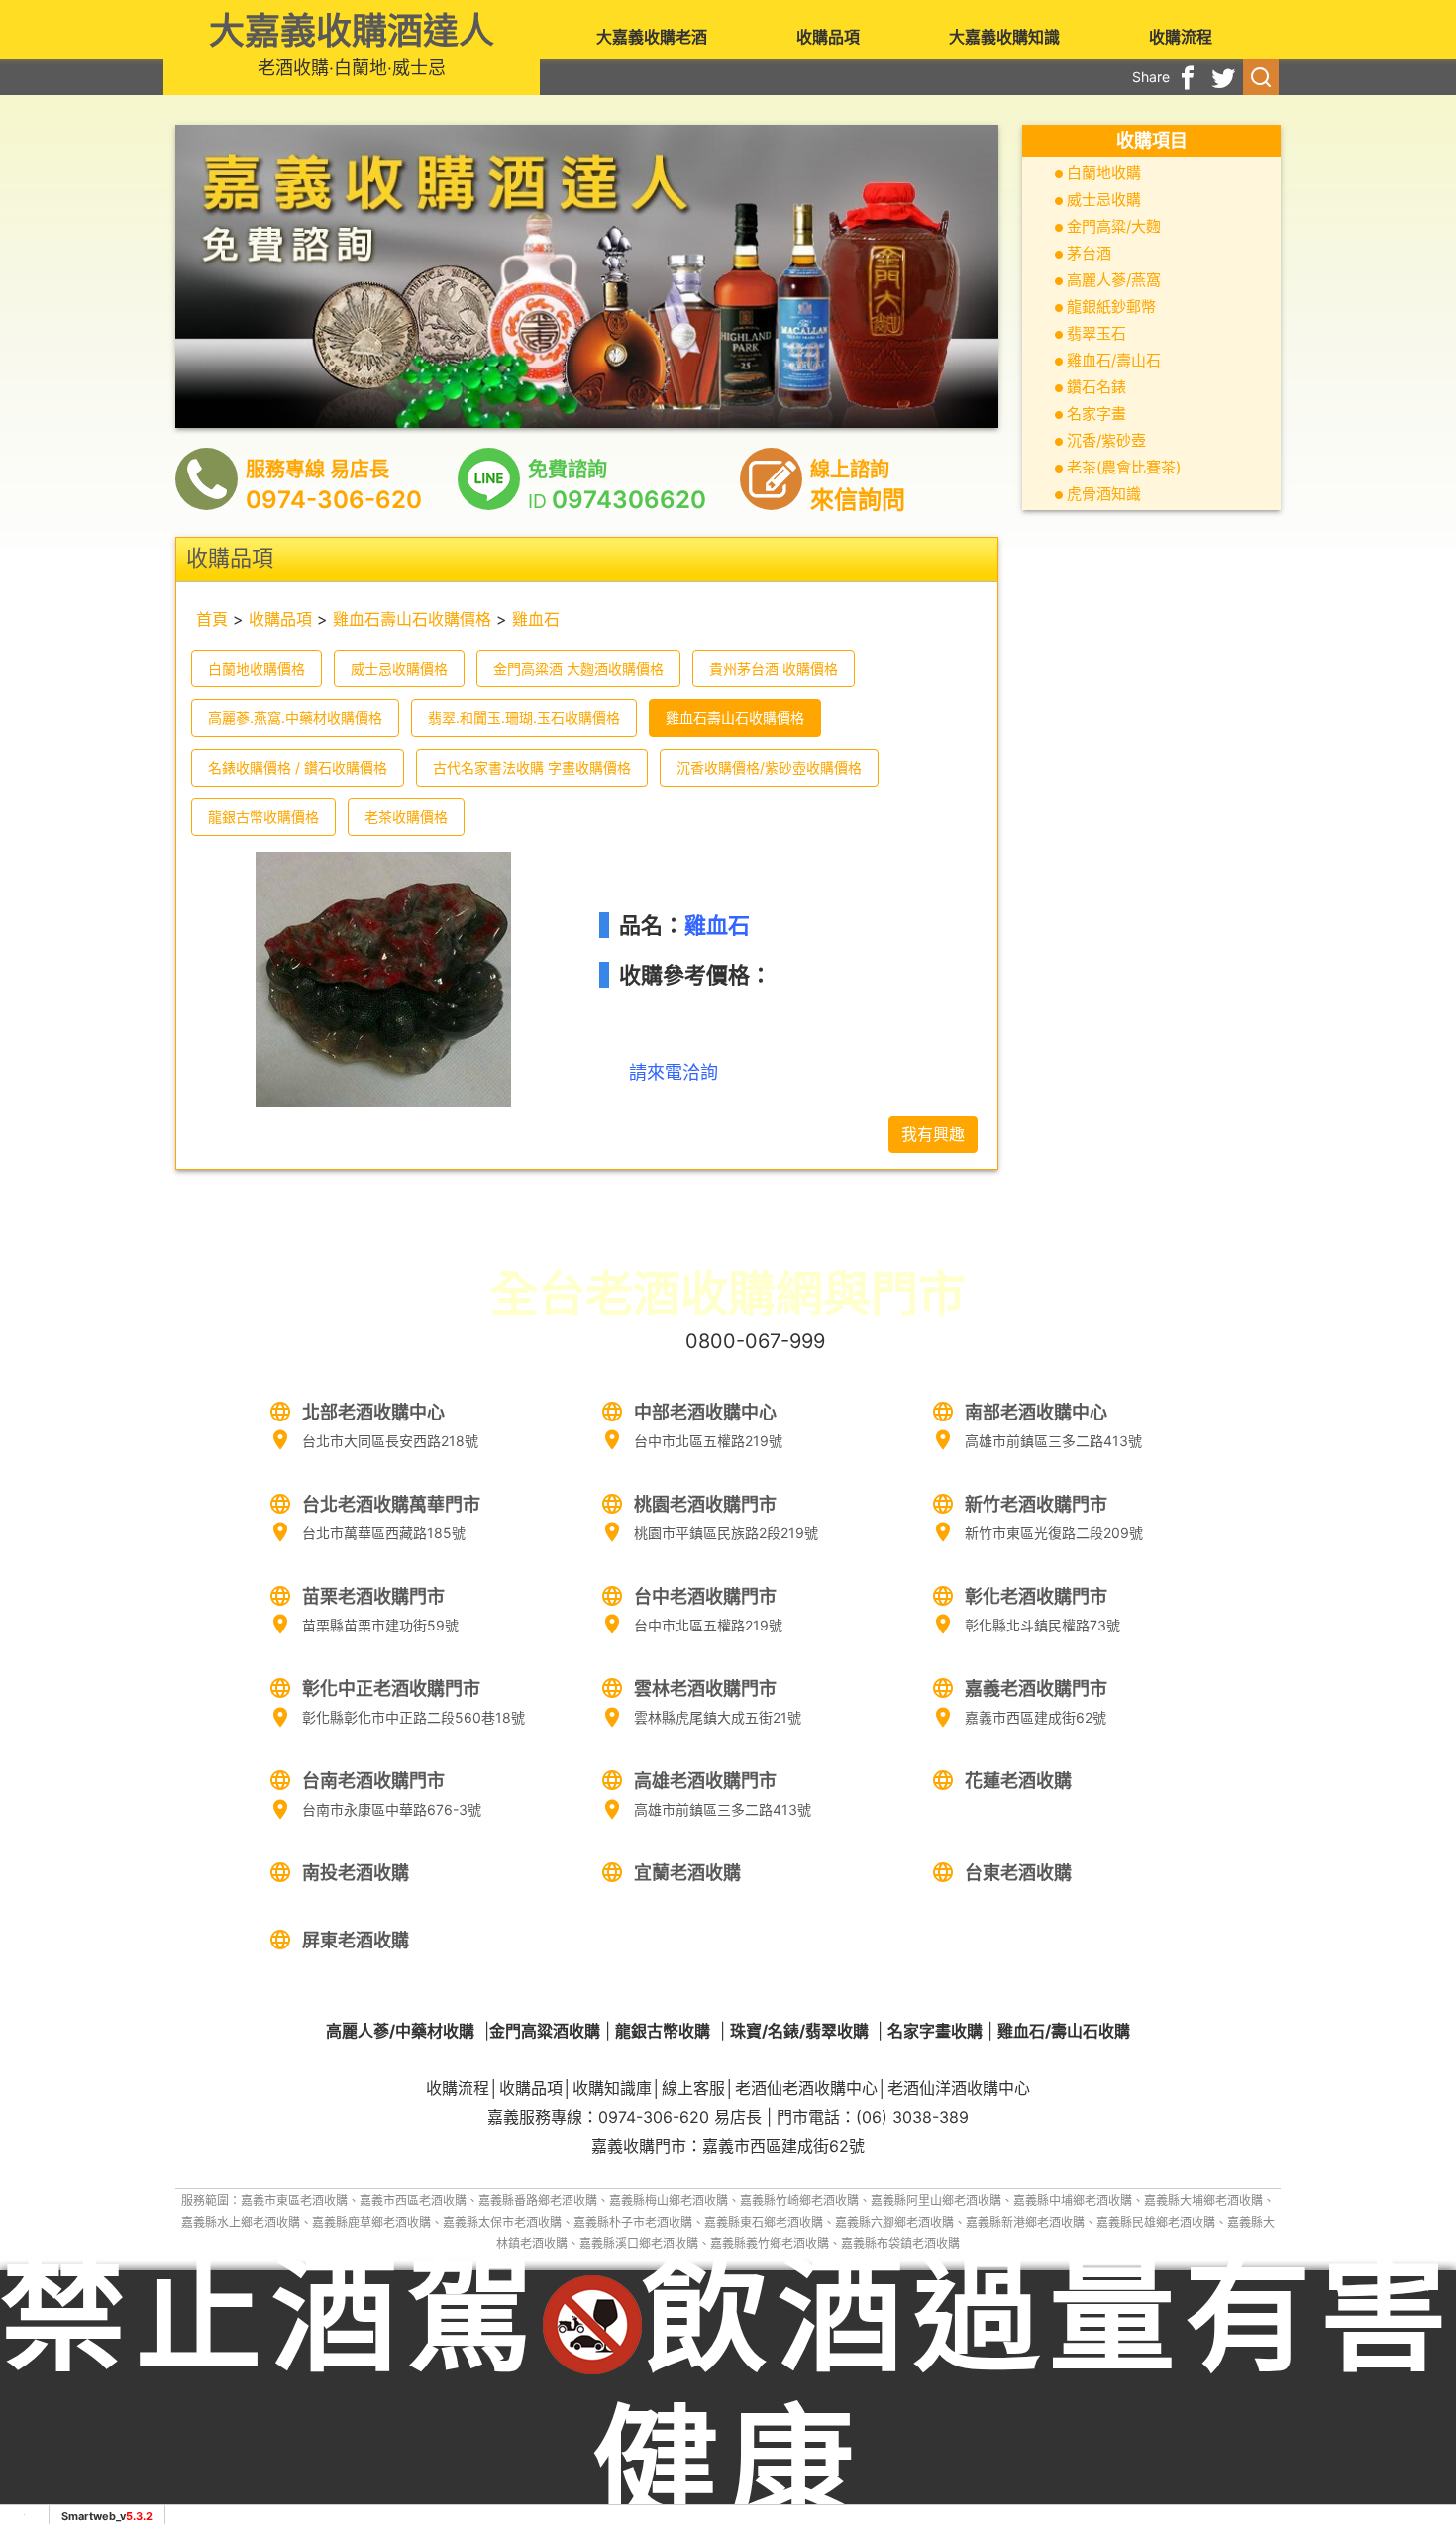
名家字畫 (1096, 414)
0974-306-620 (654, 2117)
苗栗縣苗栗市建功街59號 (380, 1625)
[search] (1261, 77)
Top (1398, 2426)
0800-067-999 (755, 1341)
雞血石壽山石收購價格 (412, 619)
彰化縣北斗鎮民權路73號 (1042, 1625)
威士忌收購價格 (399, 668)
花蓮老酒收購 (1018, 1781)
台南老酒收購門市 (373, 1781)
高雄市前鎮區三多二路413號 (1053, 1441)
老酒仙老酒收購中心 (806, 2088)
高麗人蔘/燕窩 (1114, 280)
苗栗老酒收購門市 (373, 1596)
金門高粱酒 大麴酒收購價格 (578, 668)
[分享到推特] (1223, 77)
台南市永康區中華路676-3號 (392, 1809)
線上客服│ (698, 2088)
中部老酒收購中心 (705, 1412)
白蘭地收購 (1104, 173)
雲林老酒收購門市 (705, 1688)
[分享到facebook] (1188, 77)
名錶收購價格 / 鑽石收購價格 (298, 767)
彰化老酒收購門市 (1036, 1596)
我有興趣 (933, 1134)
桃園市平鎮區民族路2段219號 (726, 1533)
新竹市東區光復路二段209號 (1054, 1533)
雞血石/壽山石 (1114, 360)
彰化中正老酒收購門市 (391, 1688)
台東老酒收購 (1018, 1873)
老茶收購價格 (406, 817)
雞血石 (536, 619)
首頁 (212, 619)
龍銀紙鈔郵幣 (1111, 307)
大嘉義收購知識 (1004, 37)
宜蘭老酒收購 (687, 1873)
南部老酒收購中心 (1036, 1412)
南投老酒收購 (356, 1873)
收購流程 (1181, 37)
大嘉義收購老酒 (652, 37)
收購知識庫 (612, 2088)
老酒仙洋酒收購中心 (959, 2088)
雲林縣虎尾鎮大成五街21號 (718, 1717)
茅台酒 (1089, 253)
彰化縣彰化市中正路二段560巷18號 (414, 1717)
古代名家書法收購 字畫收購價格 (532, 767)
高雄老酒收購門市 (705, 1781)
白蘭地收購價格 (257, 668)
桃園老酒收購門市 (705, 1504)
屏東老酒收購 (356, 1940)
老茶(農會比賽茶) (1124, 467)
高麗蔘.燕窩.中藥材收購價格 (295, 718)
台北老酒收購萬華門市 (391, 1504)
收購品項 (828, 37)
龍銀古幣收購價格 (263, 817)
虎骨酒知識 (1104, 494)
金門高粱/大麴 (1114, 226)
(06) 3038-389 (912, 2117)
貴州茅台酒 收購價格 (774, 668)
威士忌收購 (1104, 200)
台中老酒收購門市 (705, 1596)
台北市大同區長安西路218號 (390, 1441)
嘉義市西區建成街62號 (1036, 1717)
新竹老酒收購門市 (1036, 1504)
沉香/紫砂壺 (1106, 440)
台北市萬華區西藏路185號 (384, 1533)
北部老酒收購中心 (373, 1412)
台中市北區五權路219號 (708, 1441)
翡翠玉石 (1096, 333)
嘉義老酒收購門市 (1036, 1688)
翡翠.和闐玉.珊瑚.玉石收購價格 (524, 718)
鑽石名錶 (1096, 387)
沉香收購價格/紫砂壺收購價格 (769, 767)
